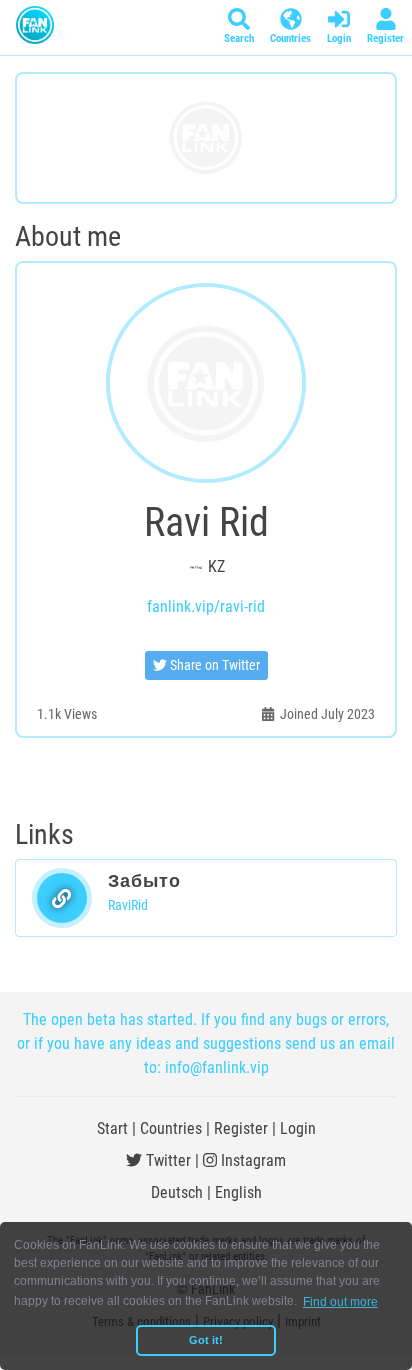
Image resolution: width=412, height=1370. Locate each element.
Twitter (166, 1160)
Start (112, 1128)
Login (298, 1128)
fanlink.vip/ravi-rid (206, 606)
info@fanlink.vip (217, 1067)
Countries (171, 1128)
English (238, 1192)
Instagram (251, 1160)
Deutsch (177, 1192)
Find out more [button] (340, 1302)
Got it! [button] (206, 1340)
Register (241, 1128)
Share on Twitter (213, 665)
